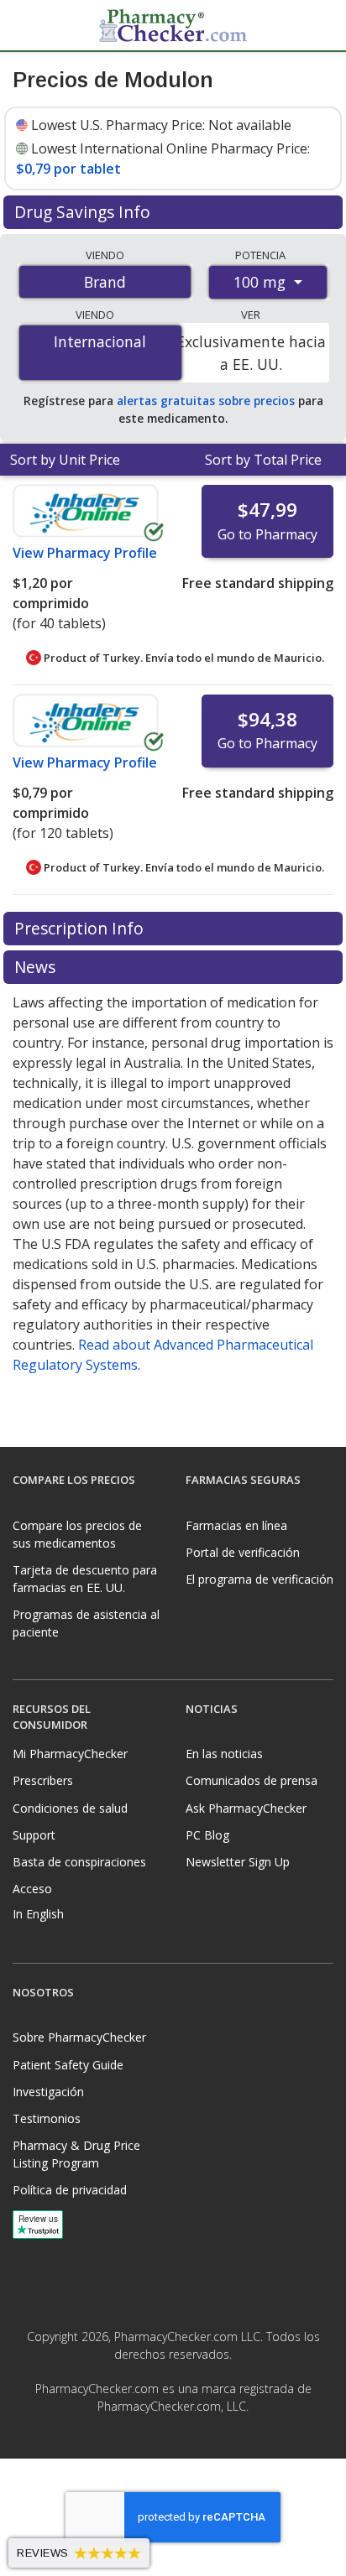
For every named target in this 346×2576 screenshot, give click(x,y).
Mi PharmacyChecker (70, 1754)
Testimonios (47, 2118)
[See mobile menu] (26, 24)
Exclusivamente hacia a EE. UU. (251, 352)
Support (34, 1835)
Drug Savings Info (84, 212)
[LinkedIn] (191, 2443)
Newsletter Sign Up (238, 1862)
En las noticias (224, 1754)
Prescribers (43, 1780)
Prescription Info (81, 928)
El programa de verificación (259, 1579)
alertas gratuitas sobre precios (206, 401)
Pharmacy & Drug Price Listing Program (76, 2154)
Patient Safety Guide (68, 2065)
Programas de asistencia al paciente (86, 1623)
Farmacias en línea (236, 1525)
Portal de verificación (243, 1552)
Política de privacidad (70, 2190)
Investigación (48, 2092)
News (37, 967)
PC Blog (207, 1835)
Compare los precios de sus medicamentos (77, 1534)
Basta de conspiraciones (79, 1862)
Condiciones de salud (70, 1808)
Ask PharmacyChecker (246, 1808)
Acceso (32, 1889)
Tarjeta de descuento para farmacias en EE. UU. (85, 1579)
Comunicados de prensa (252, 1780)
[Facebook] (155, 2443)
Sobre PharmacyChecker (79, 2037)
